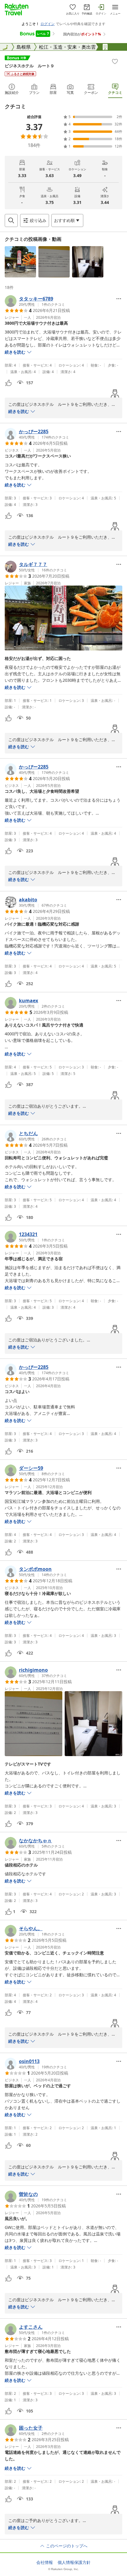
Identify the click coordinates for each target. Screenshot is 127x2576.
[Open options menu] (119, 299)
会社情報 (45, 2562)
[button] (20, 262)
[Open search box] (11, 220)
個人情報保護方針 (74, 2562)
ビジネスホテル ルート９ (30, 66)
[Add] (115, 61)
